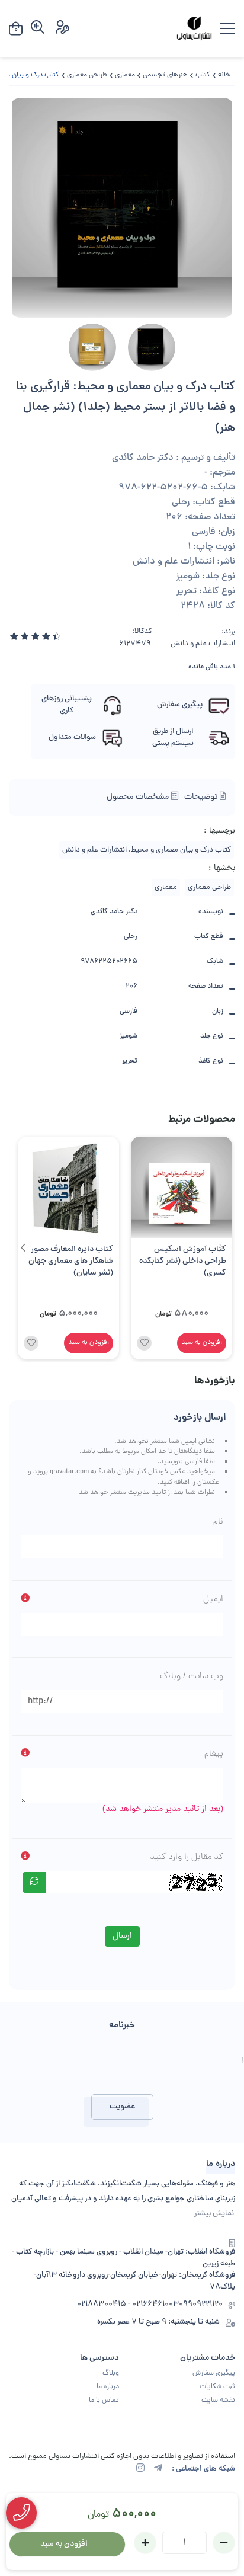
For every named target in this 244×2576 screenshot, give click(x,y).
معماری (125, 75)
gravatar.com (69, 1472)
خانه (224, 75)
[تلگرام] (158, 2469)
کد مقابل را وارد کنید (187, 1857)
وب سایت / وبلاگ (192, 1676)
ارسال (122, 1936)
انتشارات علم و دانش (203, 644)
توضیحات (202, 797)
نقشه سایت (218, 2401)
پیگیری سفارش (214, 2373)
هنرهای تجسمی (165, 75)
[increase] (145, 2543)
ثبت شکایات (217, 2387)
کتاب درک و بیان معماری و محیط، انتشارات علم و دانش (147, 850)
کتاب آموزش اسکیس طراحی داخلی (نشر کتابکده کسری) (183, 1262)
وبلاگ (111, 2373)
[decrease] (224, 2543)
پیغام (214, 1754)
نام (218, 1522)
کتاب (203, 75)
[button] (23, 1248)
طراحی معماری (87, 75)
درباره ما (108, 2387)
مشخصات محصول (139, 797)
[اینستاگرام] (140, 2469)
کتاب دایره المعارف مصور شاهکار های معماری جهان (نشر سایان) (71, 1262)
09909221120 (201, 2305)
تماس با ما (104, 2401)
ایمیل (213, 1599)
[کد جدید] (34, 1882)
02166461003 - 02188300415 (128, 2305)
